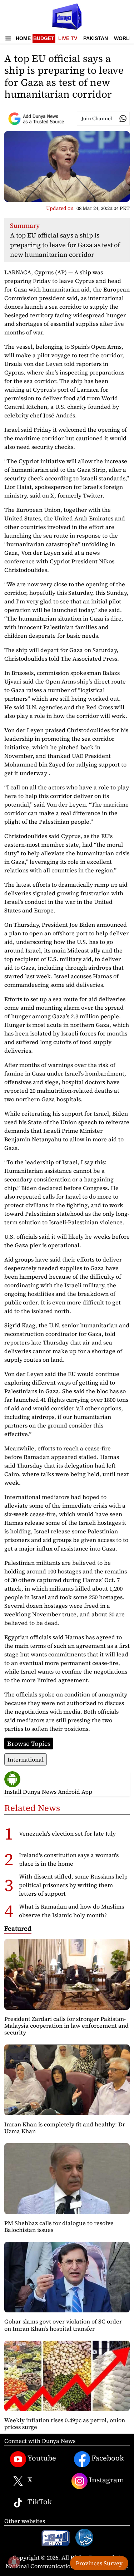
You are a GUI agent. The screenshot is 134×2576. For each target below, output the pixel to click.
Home (23, 38)
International (26, 1759)
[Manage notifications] (14, 2562)
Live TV (68, 38)
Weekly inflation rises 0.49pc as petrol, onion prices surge (65, 2423)
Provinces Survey (99, 2563)
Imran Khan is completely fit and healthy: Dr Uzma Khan (65, 2128)
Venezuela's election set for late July (67, 1833)
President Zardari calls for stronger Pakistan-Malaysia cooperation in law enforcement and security (66, 2026)
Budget (44, 38)
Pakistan (96, 38)
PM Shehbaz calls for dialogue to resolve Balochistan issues (59, 2226)
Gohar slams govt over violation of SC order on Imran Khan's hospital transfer (63, 2325)
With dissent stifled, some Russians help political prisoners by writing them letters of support (73, 1885)
